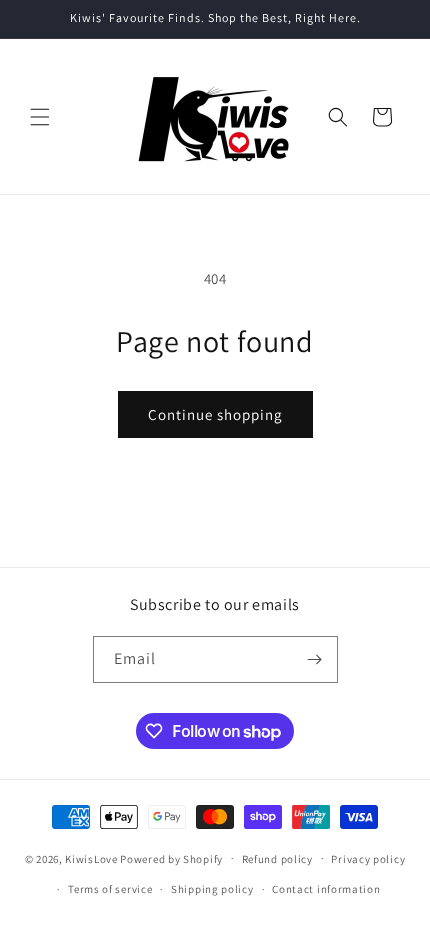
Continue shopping (215, 414)
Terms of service (110, 889)
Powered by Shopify (171, 858)
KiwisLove (91, 858)
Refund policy (277, 859)
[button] (40, 117)
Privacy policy (368, 859)
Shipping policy (212, 889)
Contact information (326, 889)
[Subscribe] (315, 659)
